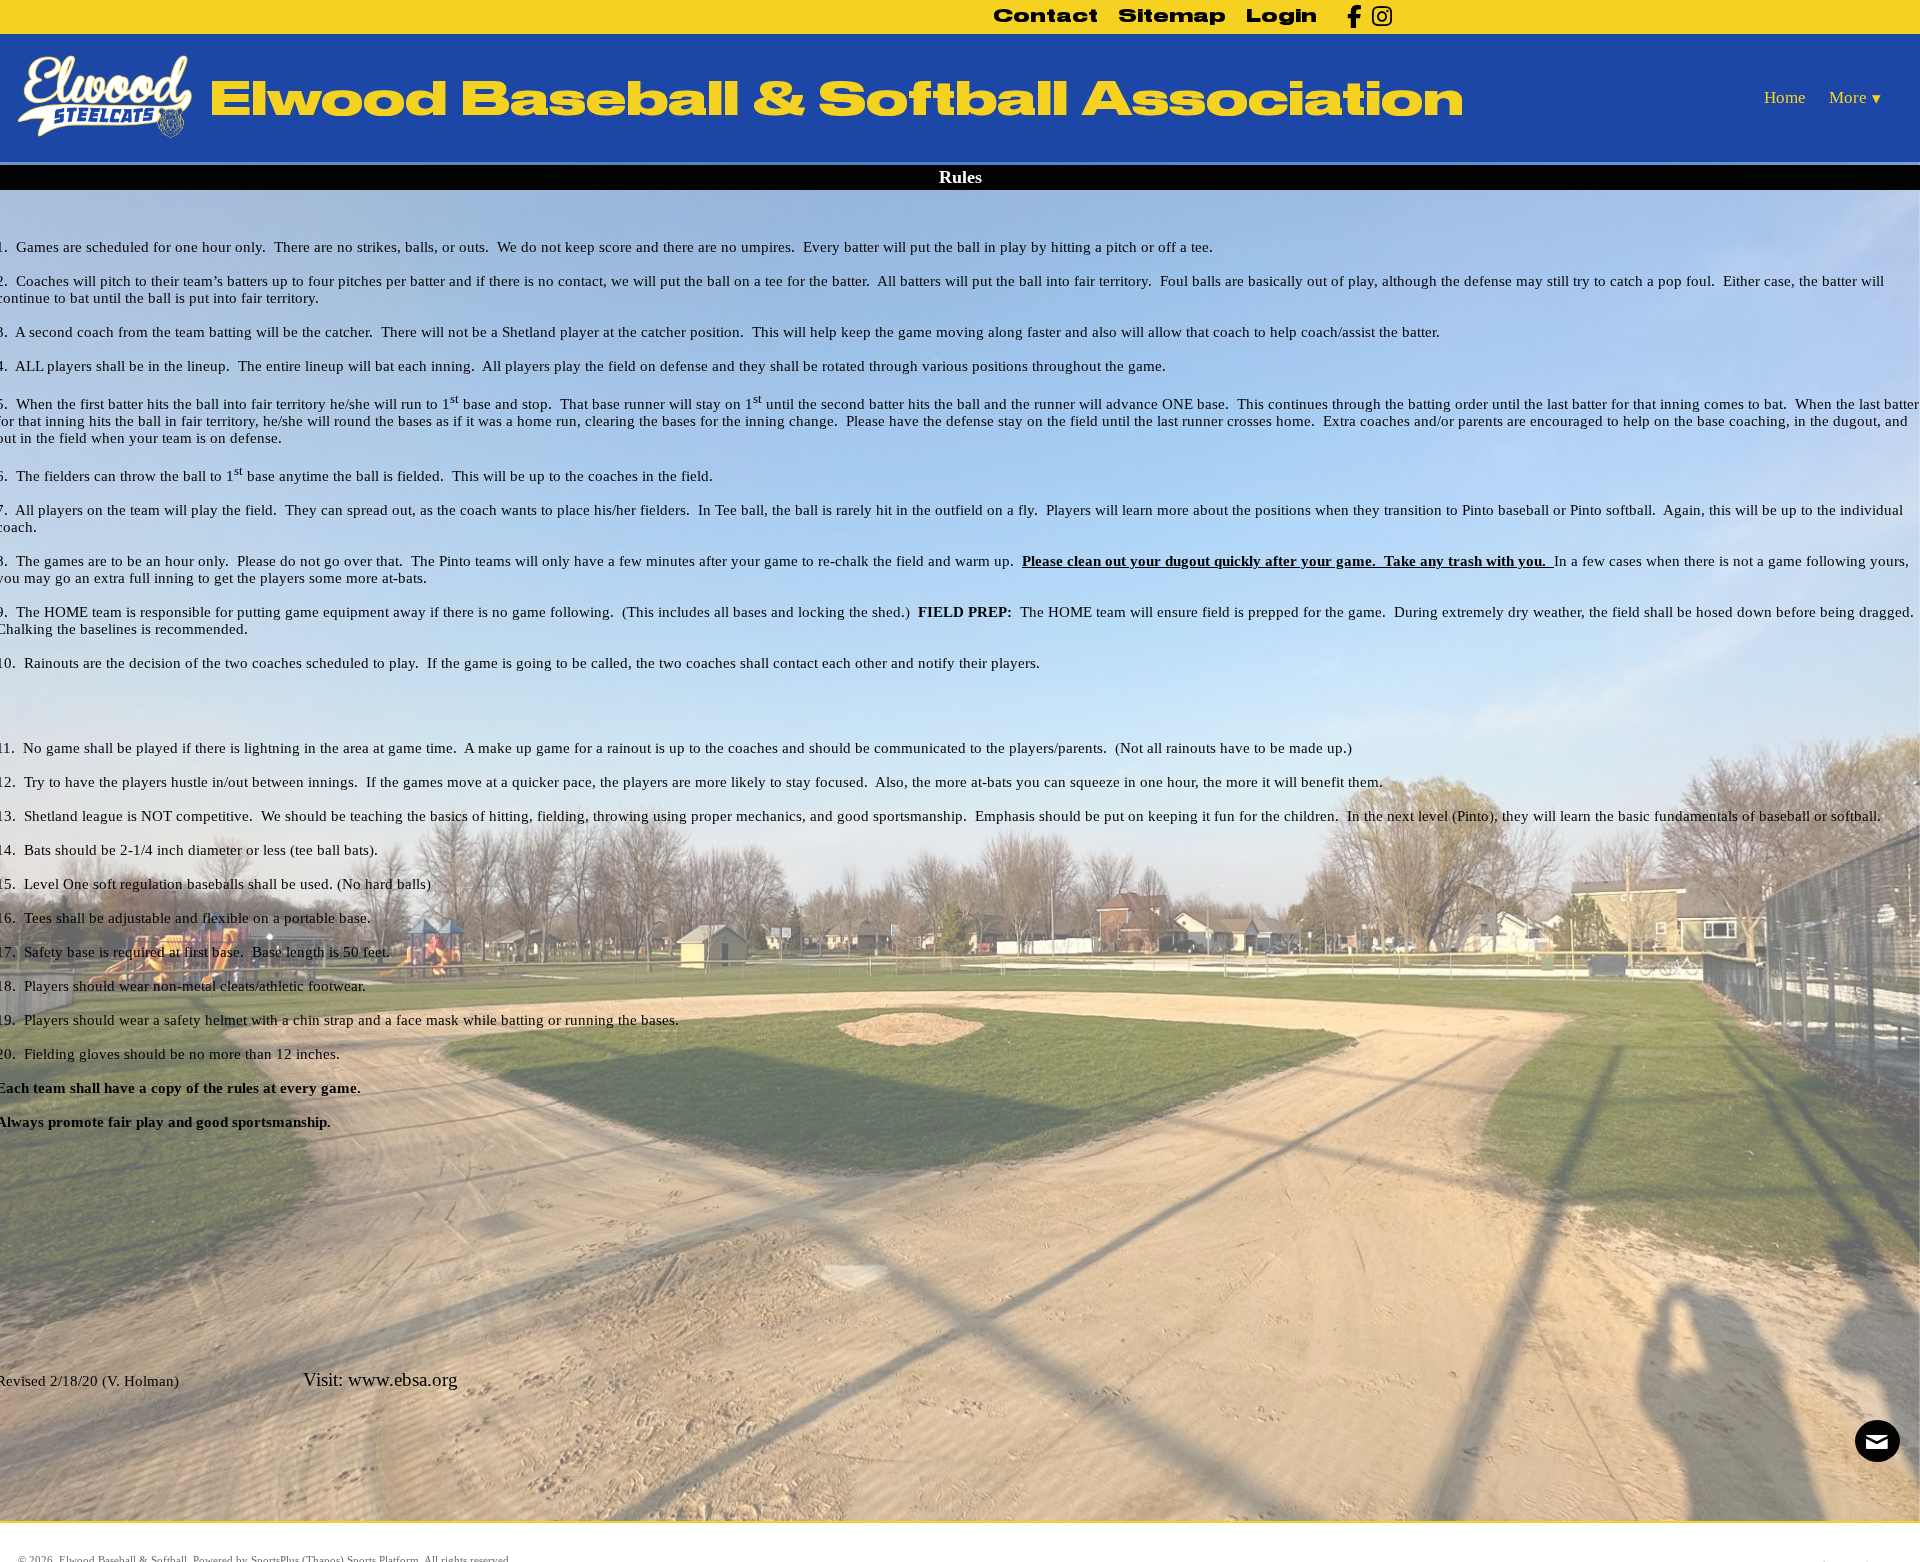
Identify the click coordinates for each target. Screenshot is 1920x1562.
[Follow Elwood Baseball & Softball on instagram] (1376, 16)
